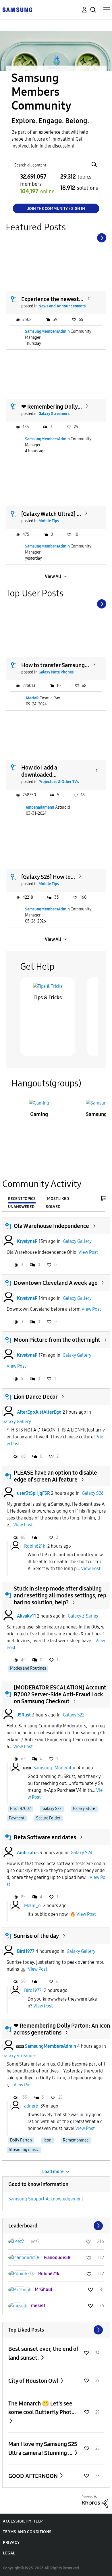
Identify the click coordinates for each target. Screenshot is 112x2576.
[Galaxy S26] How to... (48, 877)
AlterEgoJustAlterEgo (39, 1412)
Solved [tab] (53, 1207)
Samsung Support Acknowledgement (46, 2199)
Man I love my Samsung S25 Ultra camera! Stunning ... (43, 2448)
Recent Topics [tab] (22, 1199)
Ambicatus (28, 1853)
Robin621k (35, 1546)
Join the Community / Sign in (56, 209)
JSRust (24, 1715)
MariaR (32, 698)
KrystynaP (27, 1241)
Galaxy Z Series (83, 1616)
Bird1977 (26, 1951)
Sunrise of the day (36, 1936)
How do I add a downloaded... (39, 771)
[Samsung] (17, 9)
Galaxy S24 (82, 1853)
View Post (88, 1252)
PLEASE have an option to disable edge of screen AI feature (55, 1476)
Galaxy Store (84, 1809)
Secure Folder (48, 1818)
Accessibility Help (23, 2521)
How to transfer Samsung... (55, 665)
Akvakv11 (26, 1616)
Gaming (39, 1114)
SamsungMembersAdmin (47, 331)
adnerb (31, 2106)
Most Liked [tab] (58, 1199)
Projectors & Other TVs (59, 782)
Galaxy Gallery (77, 1241)
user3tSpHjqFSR (33, 1493)
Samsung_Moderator (54, 1768)
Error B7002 (20, 1809)
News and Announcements (62, 306)
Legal (9, 2553)
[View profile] (8, 1241)
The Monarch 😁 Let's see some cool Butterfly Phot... (42, 2408)
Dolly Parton (21, 2140)
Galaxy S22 (74, 1715)
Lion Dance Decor (36, 1397)
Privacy (11, 2542)
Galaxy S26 (93, 1493)
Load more (53, 2172)
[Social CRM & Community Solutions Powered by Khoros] (95, 2501)
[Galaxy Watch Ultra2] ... (51, 514)
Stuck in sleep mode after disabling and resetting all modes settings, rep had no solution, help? (60, 1595)
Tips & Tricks (48, 998)
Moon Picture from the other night (57, 1340)
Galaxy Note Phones (56, 672)
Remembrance (76, 2140)
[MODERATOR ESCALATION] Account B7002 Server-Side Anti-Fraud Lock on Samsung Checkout (60, 1694)
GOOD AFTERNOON (34, 2476)
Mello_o (32, 1906)
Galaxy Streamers (54, 414)
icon (48, 2140)
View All (53, 576)
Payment (17, 1818)
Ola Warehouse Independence (51, 1226)
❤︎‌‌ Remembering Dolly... (52, 407)
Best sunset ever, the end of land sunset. (43, 2353)
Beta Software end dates (45, 1837)
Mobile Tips (49, 521)
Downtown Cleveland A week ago (56, 1283)
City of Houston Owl (34, 2381)
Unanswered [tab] (21, 1207)
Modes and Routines (28, 1668)
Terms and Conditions (27, 2532)
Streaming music (24, 2150)
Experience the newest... (52, 299)
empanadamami (40, 807)
